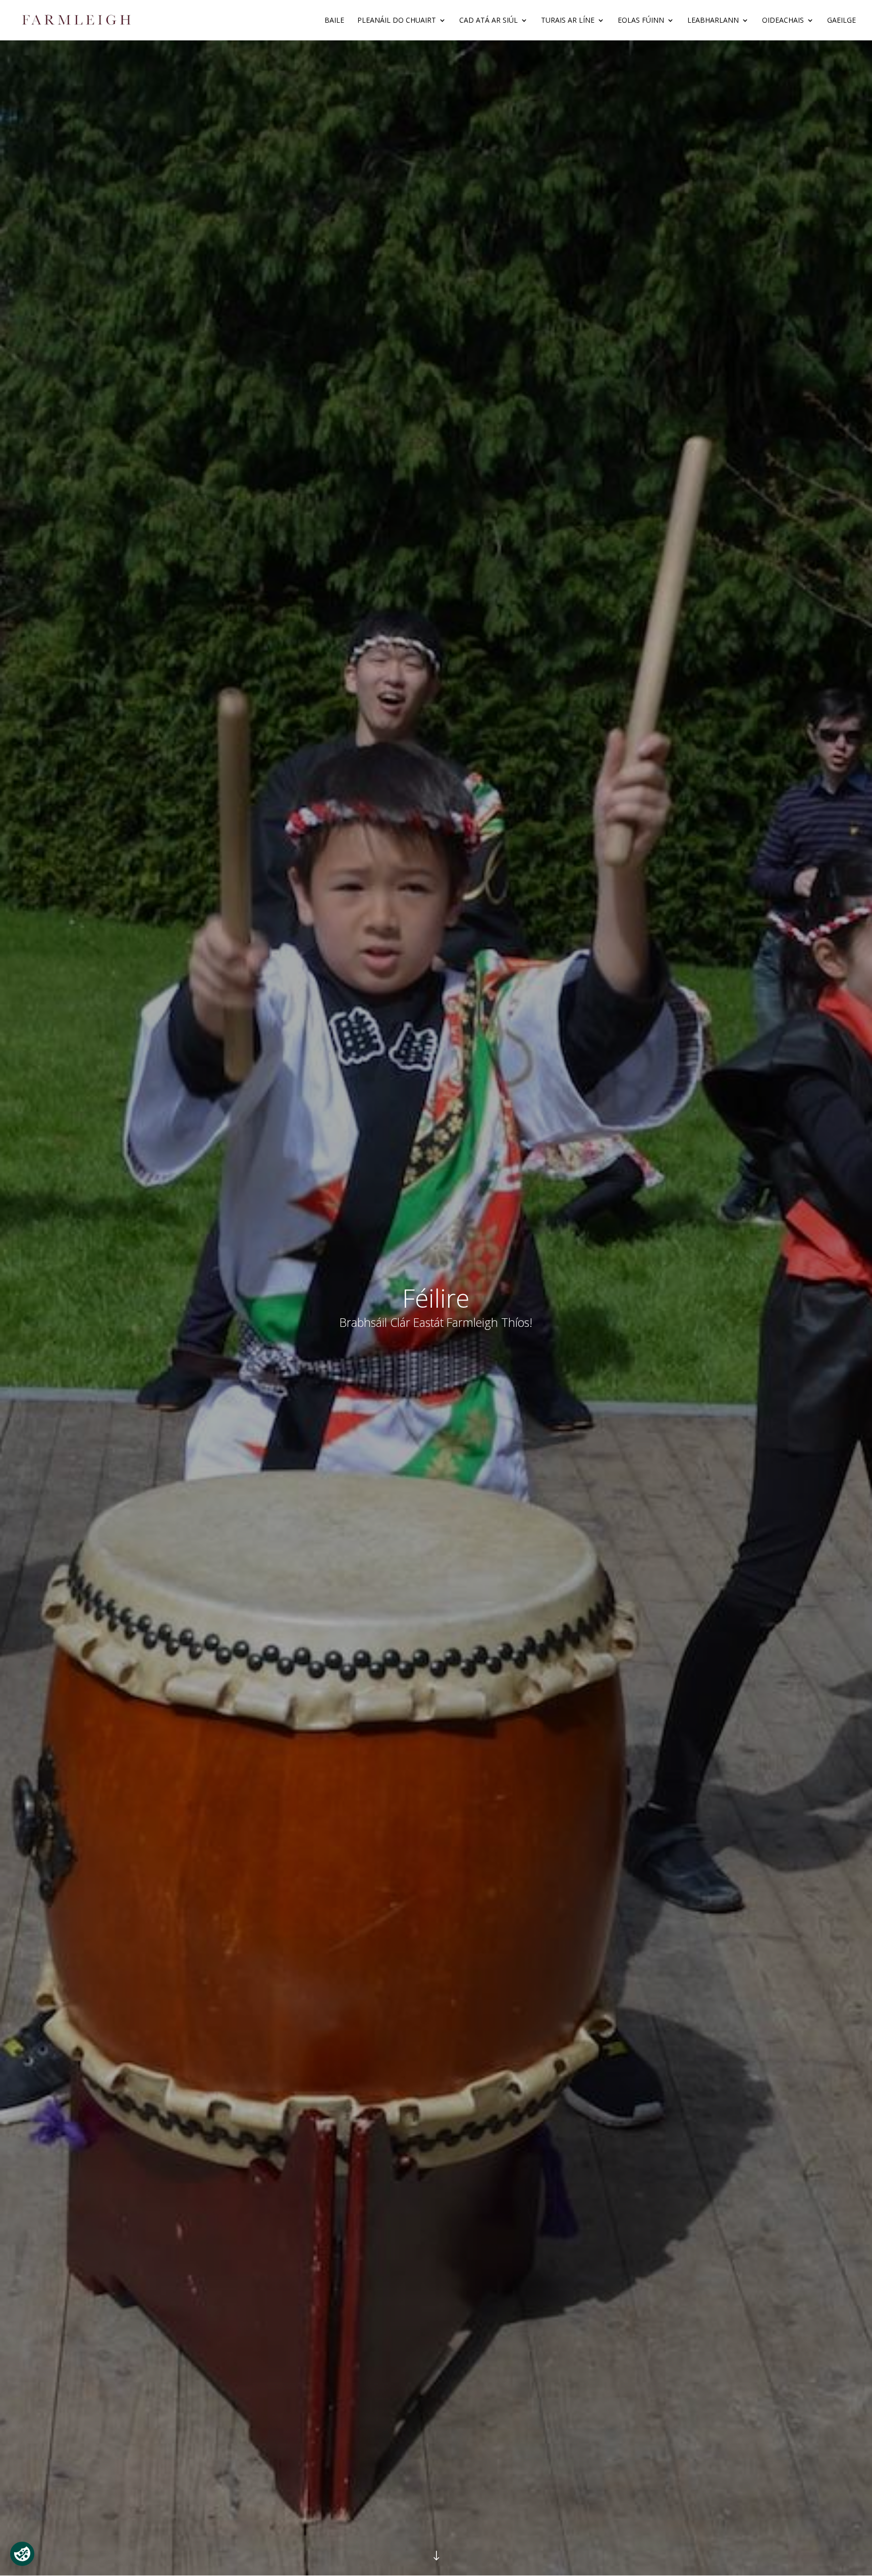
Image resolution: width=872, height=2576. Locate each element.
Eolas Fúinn (641, 21)
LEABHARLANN (713, 21)
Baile (334, 21)
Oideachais (783, 21)
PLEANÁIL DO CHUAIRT (397, 21)
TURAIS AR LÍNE (568, 21)
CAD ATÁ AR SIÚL (488, 21)
